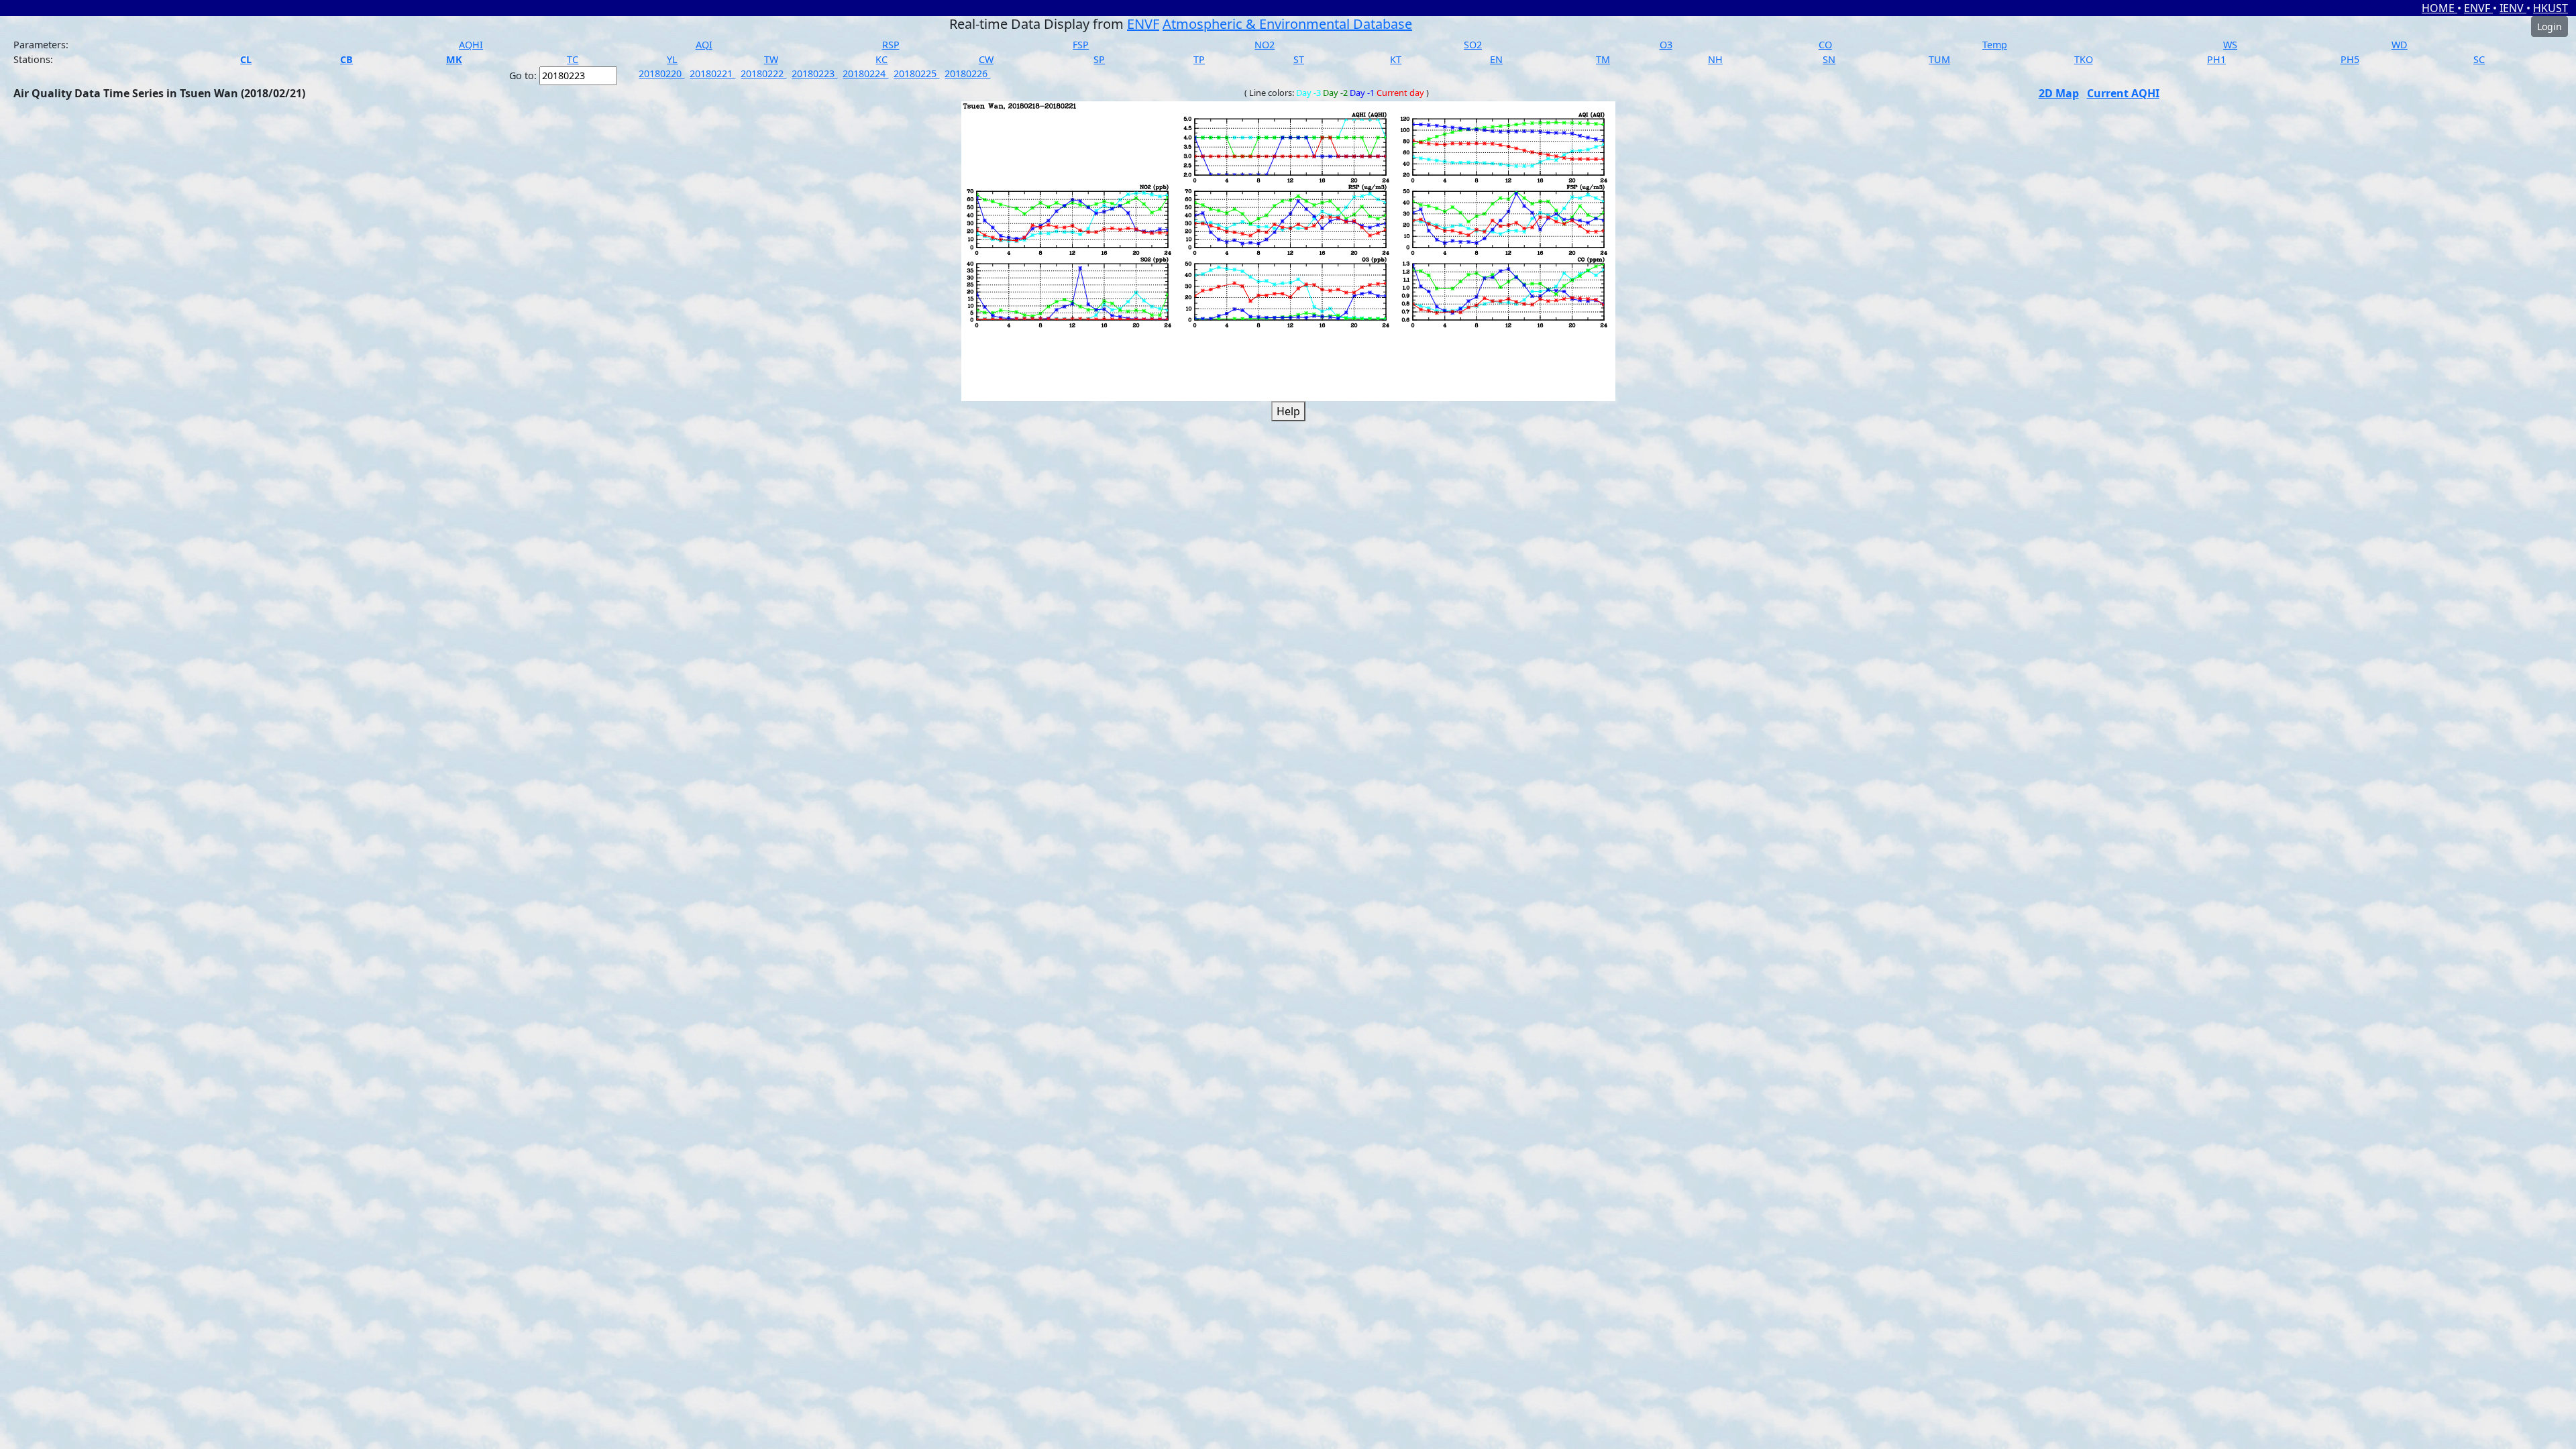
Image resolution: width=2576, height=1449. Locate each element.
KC (881, 59)
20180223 (814, 73)
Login (2550, 26)
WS (2230, 45)
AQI (704, 45)
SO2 (1473, 45)
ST (1299, 59)
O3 (1666, 45)
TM (1603, 59)
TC (573, 59)
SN (1829, 59)
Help (1288, 411)
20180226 (967, 73)
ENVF (2478, 8)
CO (1825, 45)
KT (1396, 59)
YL (672, 59)
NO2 (1265, 45)
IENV (2513, 8)
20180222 (763, 73)
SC (2479, 59)
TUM (1939, 59)
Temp (1995, 45)
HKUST (2551, 8)
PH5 (2350, 59)
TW (771, 59)
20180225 (916, 73)
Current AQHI (2123, 93)
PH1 (2216, 59)
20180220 (661, 73)
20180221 (712, 73)
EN (1496, 59)
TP (1199, 59)
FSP (1081, 45)
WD (2400, 45)
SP (1099, 59)
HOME (2439, 8)
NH (1715, 59)
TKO (2084, 59)
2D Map (2059, 93)
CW (986, 59)
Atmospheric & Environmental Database (1287, 24)
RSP (891, 45)
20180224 (865, 73)
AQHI (471, 45)
